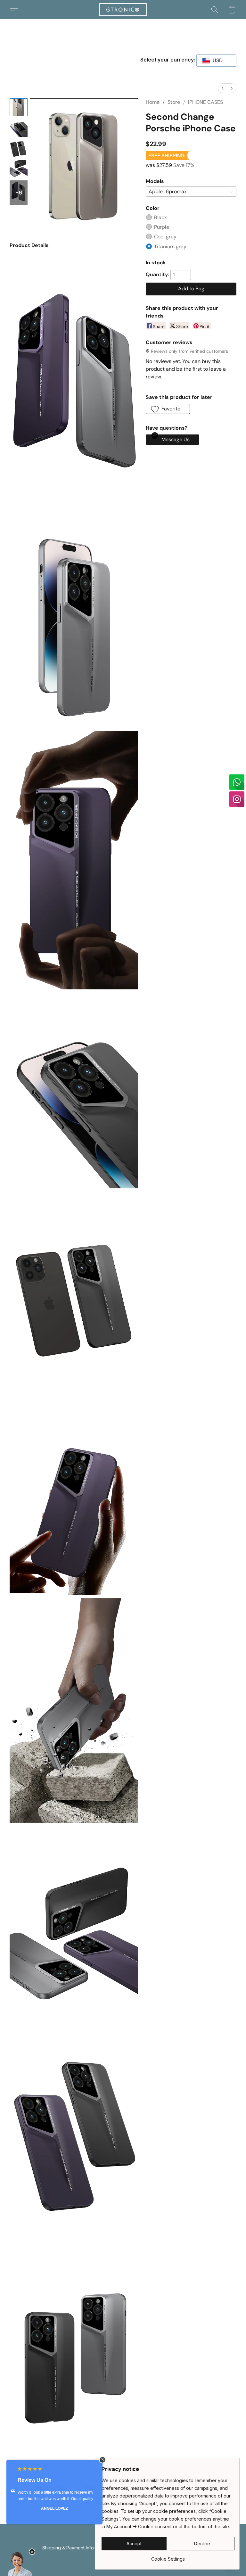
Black (160, 217)
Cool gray (165, 237)
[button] (123, 10)
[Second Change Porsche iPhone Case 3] (19, 169)
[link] (168, 2557)
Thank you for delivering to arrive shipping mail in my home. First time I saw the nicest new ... (85, 2499)
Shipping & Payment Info (68, 2548)
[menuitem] (223, 88)
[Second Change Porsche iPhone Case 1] (19, 128)
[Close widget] (102, 2460)
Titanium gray (170, 247)
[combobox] (216, 61)
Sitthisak (85, 2515)
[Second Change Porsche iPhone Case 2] (19, 148)
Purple (162, 227)
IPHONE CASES (205, 102)
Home (153, 102)
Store (174, 102)
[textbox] (216, 61)
